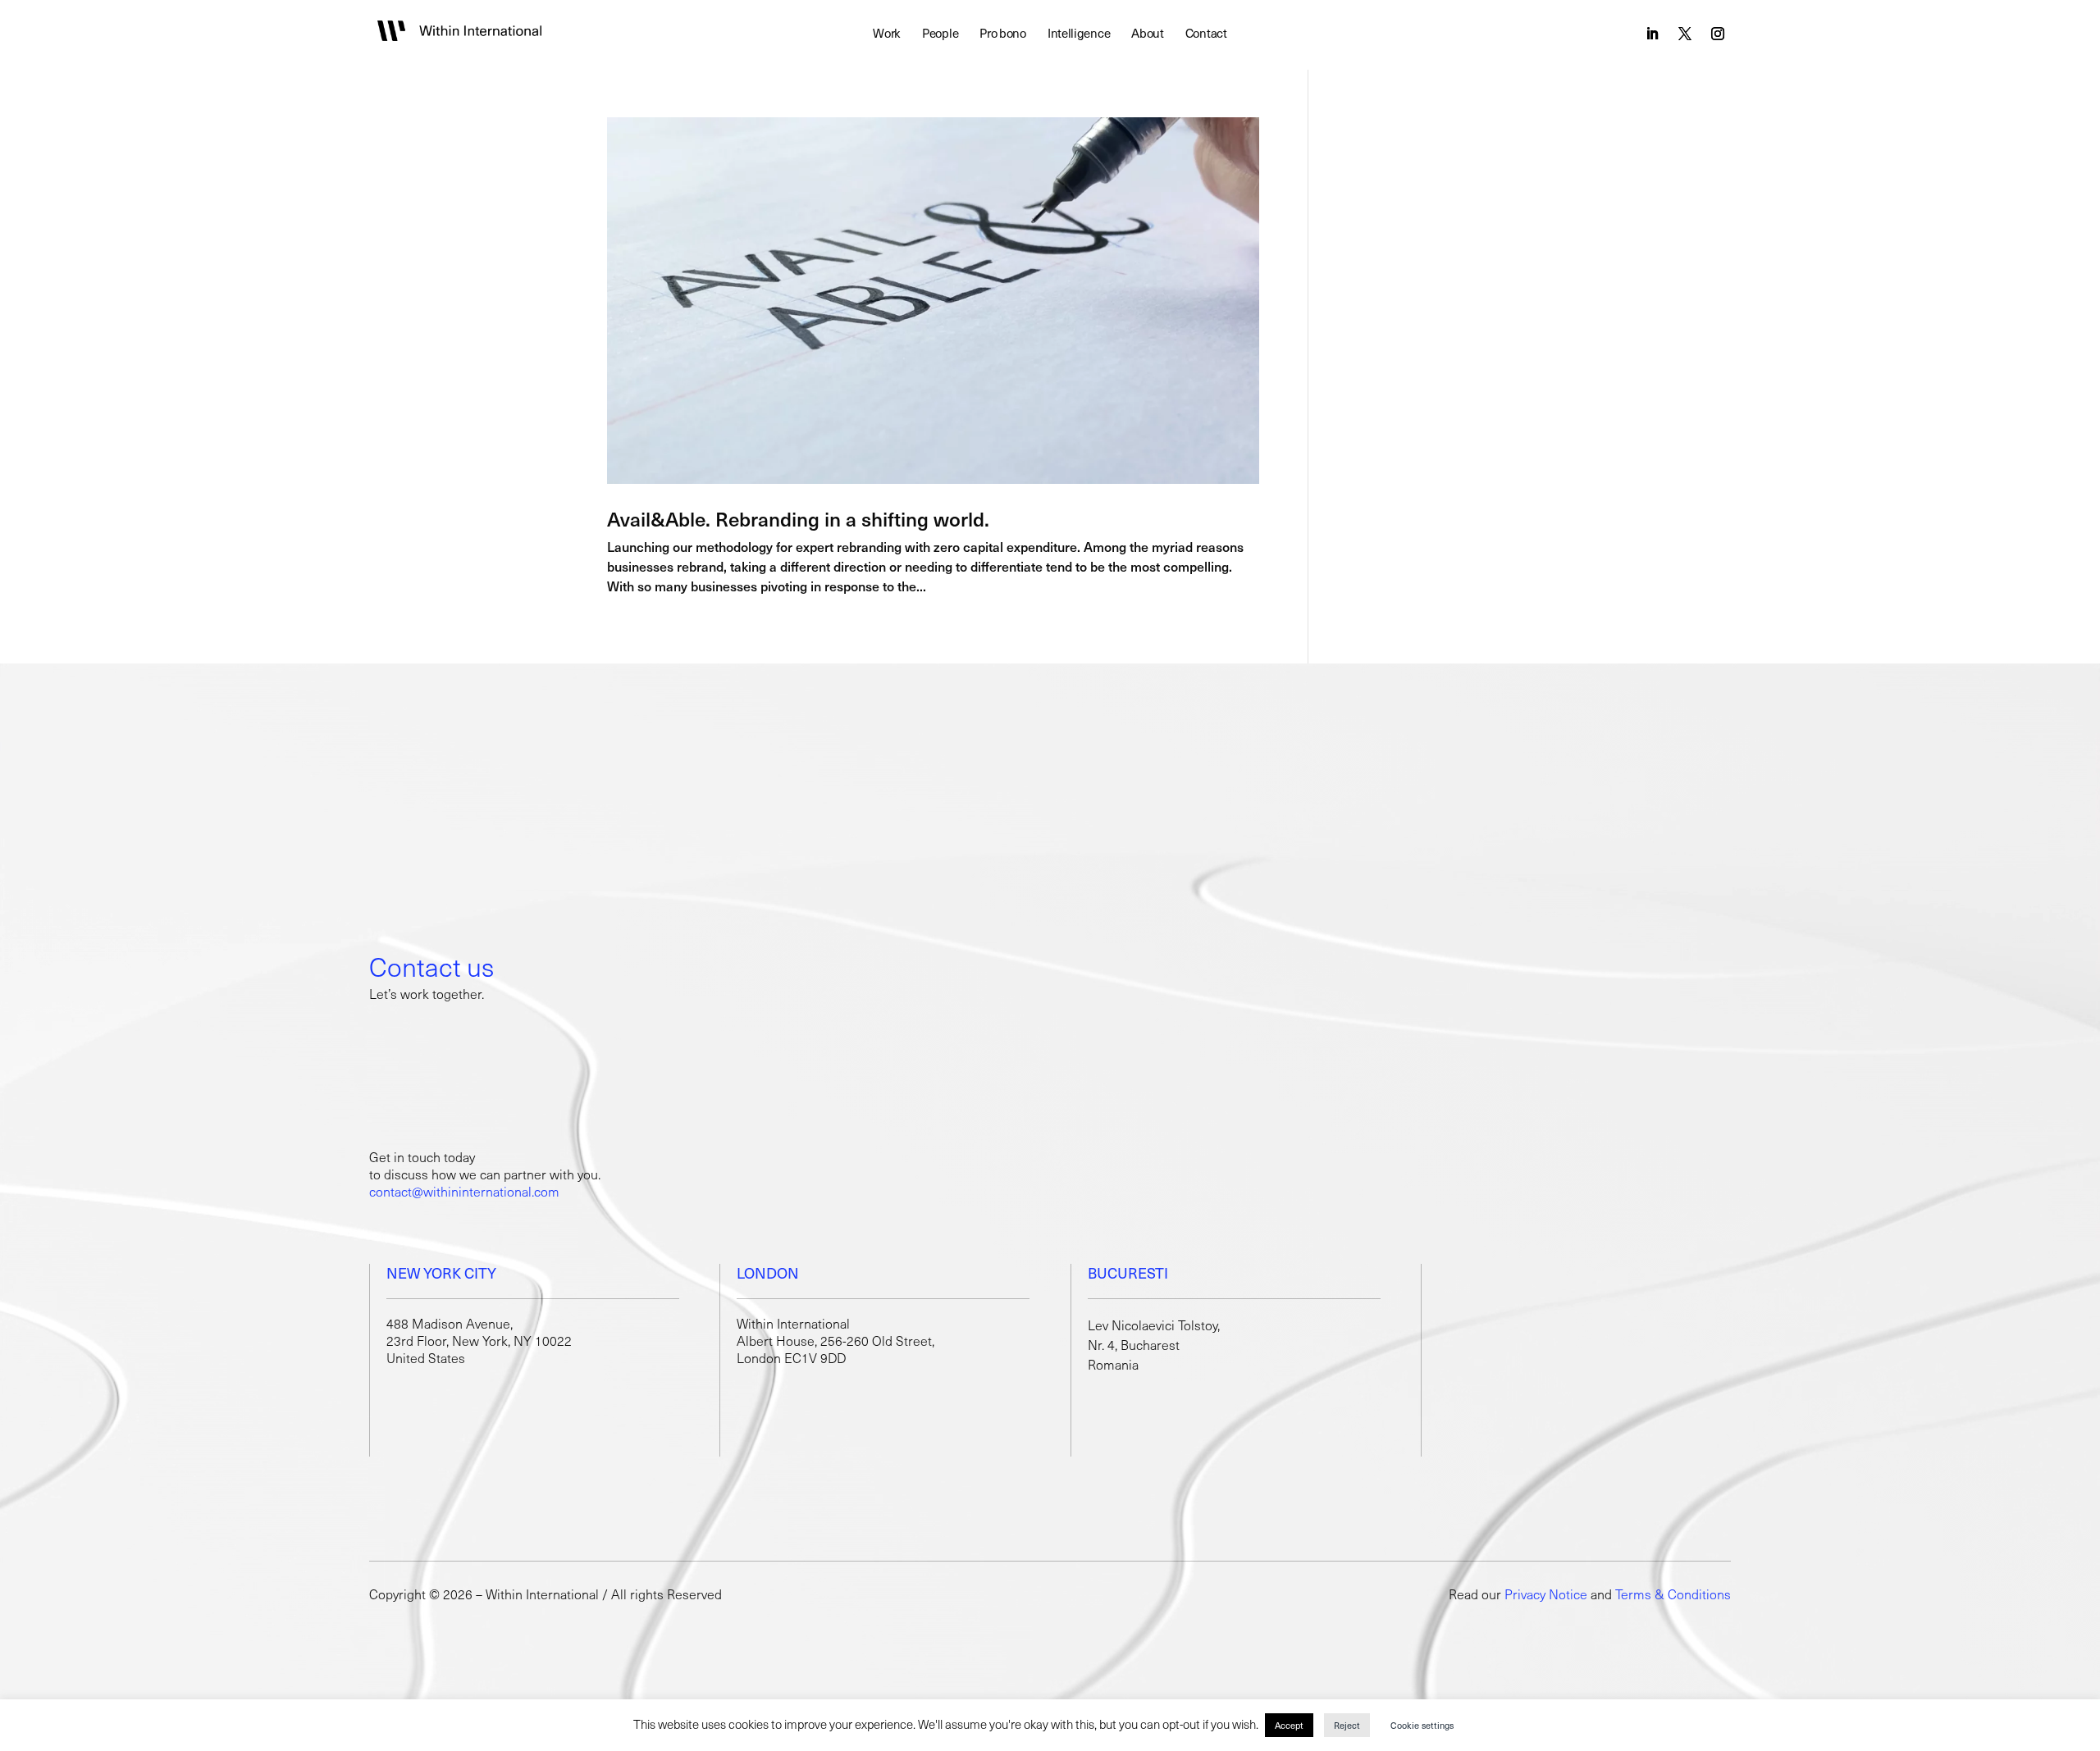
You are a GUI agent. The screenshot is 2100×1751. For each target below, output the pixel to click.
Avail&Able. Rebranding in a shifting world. (798, 518)
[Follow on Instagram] (1718, 34)
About (1148, 34)
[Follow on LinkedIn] (1652, 34)
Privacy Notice (1546, 1594)
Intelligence (1079, 34)
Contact (1206, 34)
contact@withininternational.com (464, 1191)
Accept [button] (1289, 1725)
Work (887, 34)
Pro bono (1003, 34)
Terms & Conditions (1673, 1594)
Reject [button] (1347, 1725)
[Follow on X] (1685, 34)
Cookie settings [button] (1422, 1725)
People (940, 34)
